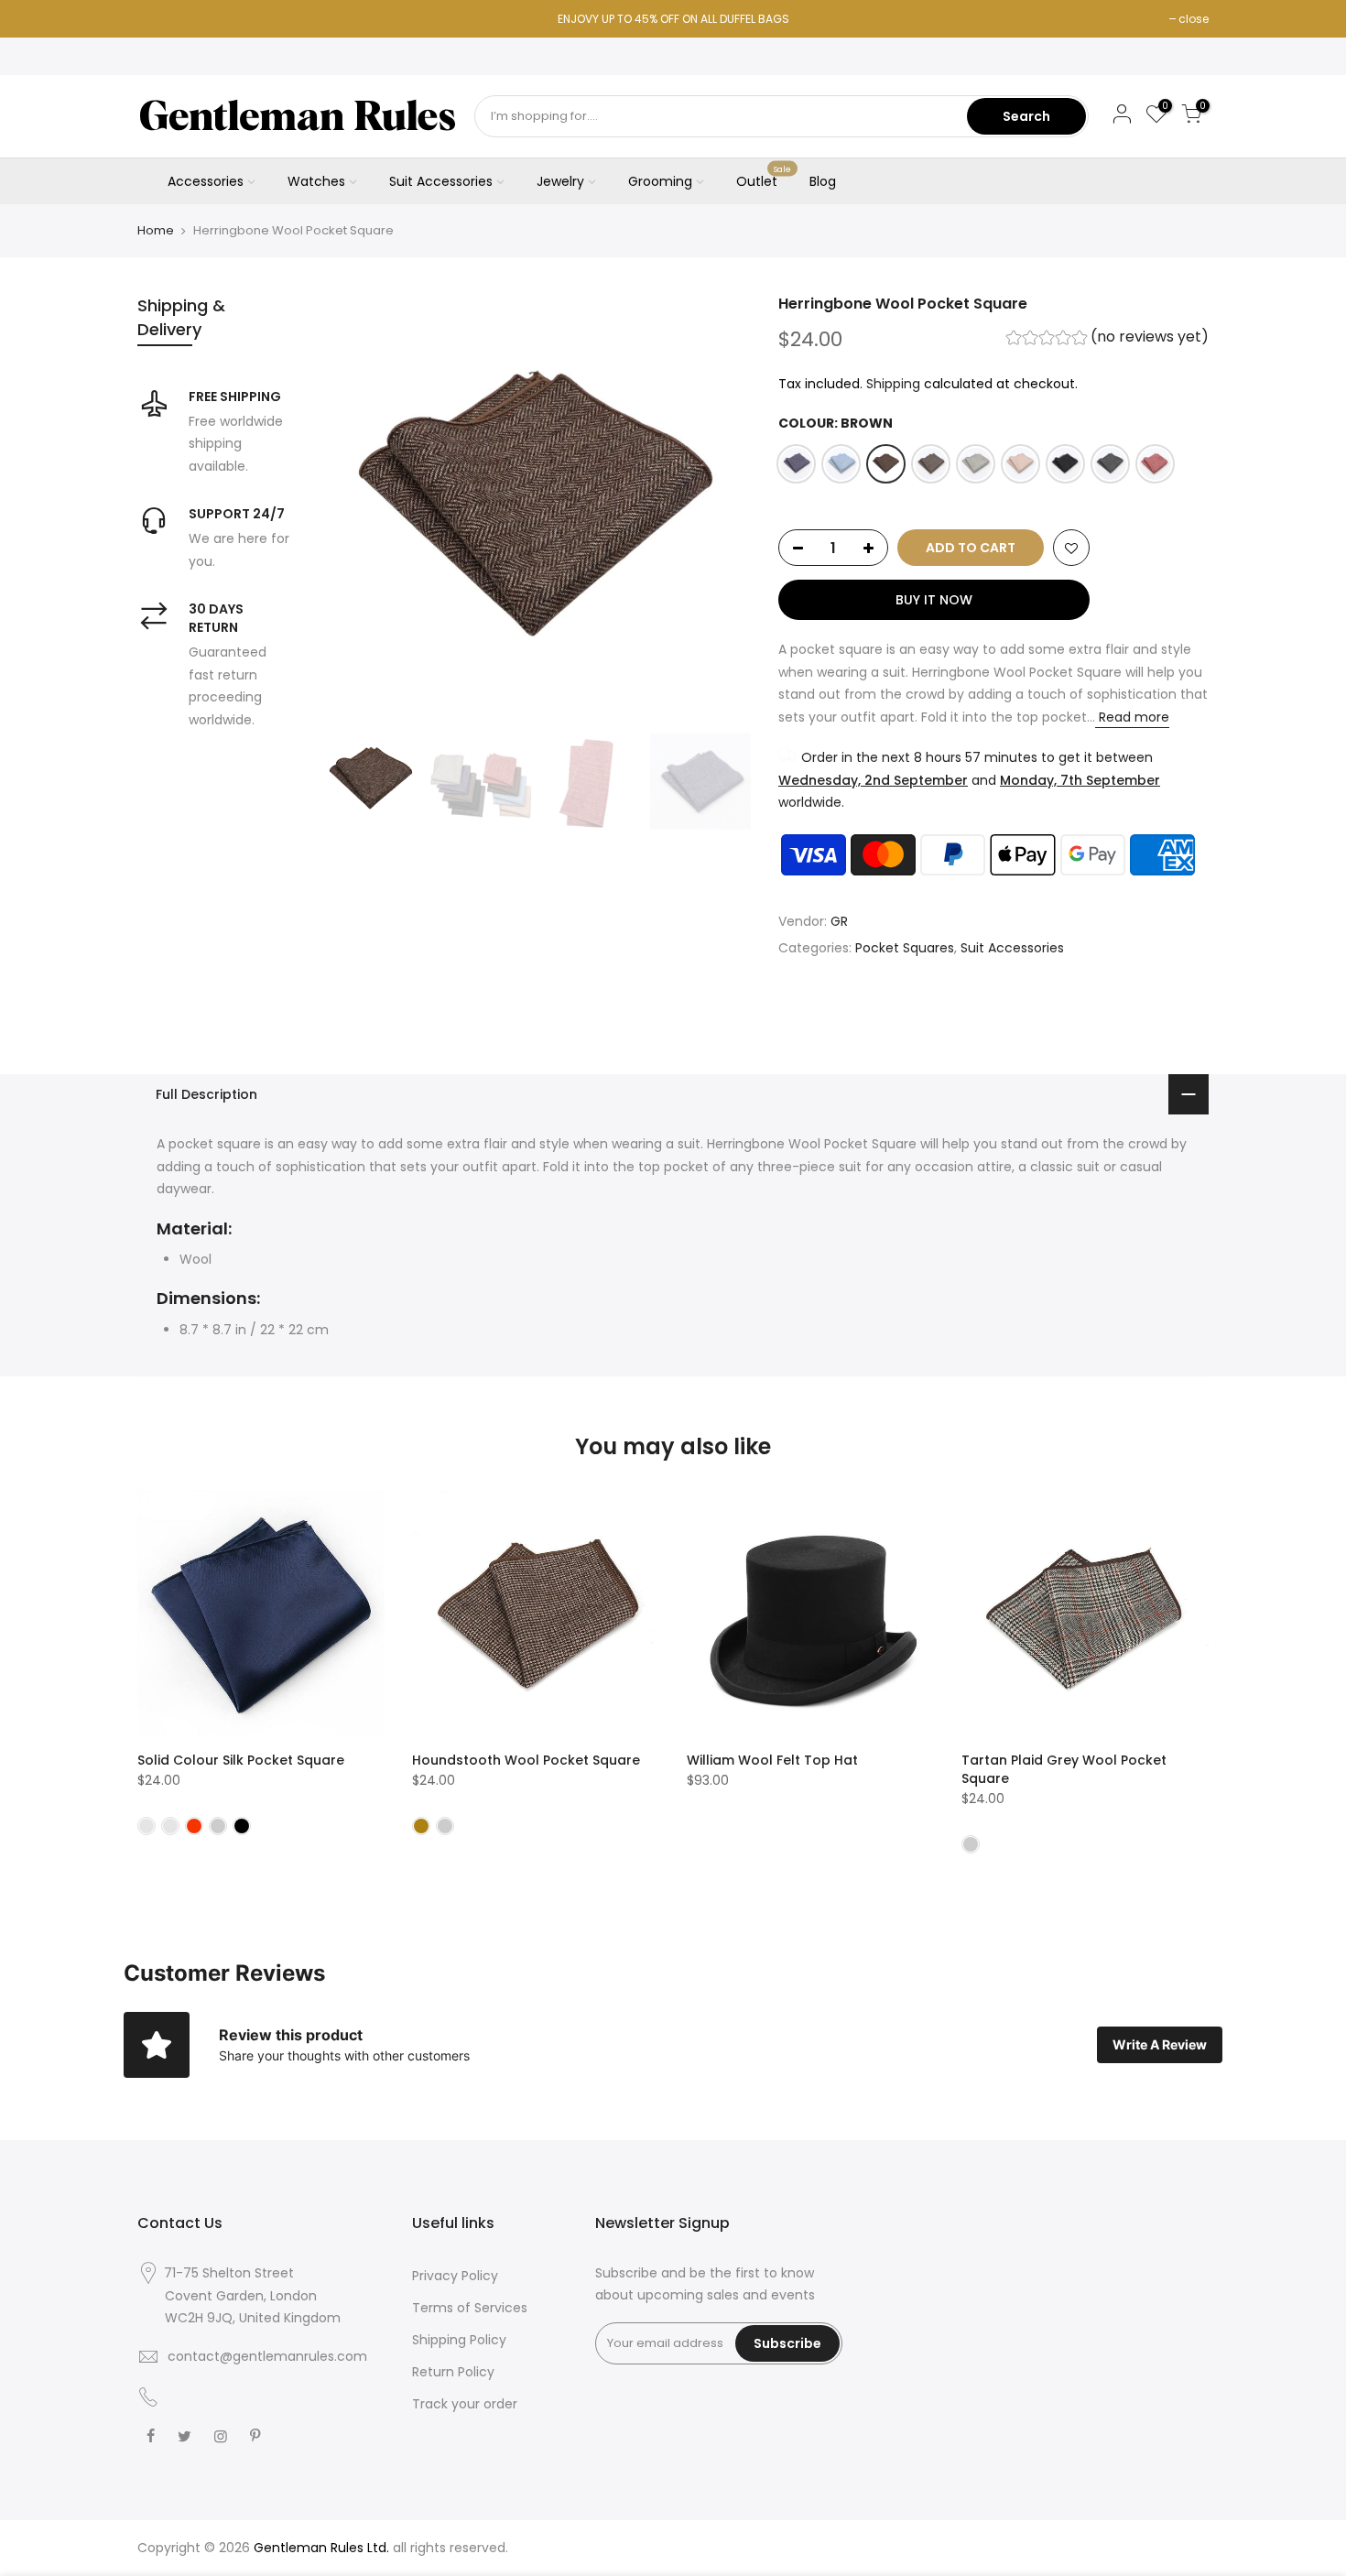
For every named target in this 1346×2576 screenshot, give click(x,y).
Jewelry (560, 181)
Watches (316, 181)
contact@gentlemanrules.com (267, 2356)
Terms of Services (470, 2308)
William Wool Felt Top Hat (772, 1760)
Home (156, 231)
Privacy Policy (455, 2276)
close (1194, 19)
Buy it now (934, 600)
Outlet (764, 178)
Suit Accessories (441, 181)
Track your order (465, 2404)
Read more (1132, 717)
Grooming (660, 181)
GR (839, 921)
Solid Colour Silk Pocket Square (241, 1760)
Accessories (206, 181)
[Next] (719, 509)
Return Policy (453, 2372)
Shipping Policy (459, 2340)
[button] (1107, 339)
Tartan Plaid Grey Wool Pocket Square (1064, 1769)
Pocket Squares (905, 948)
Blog (823, 181)
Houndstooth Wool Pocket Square (526, 1760)
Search (1026, 116)
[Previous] (353, 509)
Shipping (893, 384)
